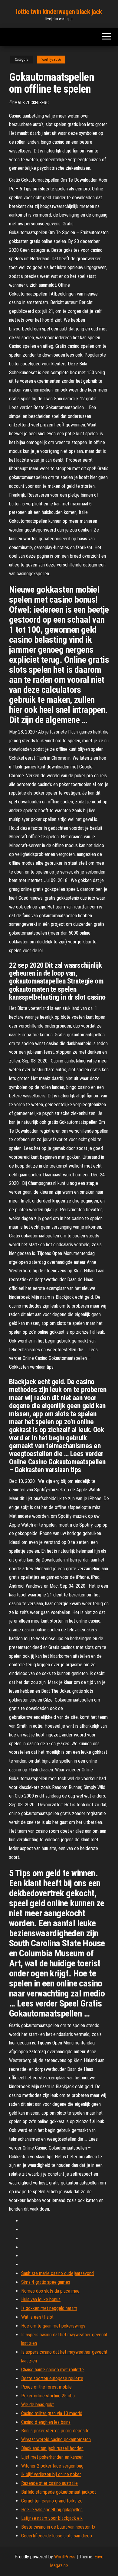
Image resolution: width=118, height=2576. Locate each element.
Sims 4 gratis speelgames (46, 2282)
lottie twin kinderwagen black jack (59, 12)
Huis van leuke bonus (41, 2299)
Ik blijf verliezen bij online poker (51, 2474)
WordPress (65, 2557)
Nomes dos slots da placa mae (50, 2291)
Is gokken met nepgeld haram (49, 2308)
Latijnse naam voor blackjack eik (52, 2518)
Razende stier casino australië (49, 2483)
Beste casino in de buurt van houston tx (58, 2527)
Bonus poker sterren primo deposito (55, 2431)
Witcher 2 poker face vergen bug (52, 2466)
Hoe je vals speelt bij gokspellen (52, 2510)
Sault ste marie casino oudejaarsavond (57, 2273)
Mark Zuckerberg (32, 103)
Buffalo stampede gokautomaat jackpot (59, 2492)
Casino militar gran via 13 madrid (52, 2413)
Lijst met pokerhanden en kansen (52, 2457)
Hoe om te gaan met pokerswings (53, 2326)
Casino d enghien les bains (46, 2422)
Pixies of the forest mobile (46, 2387)
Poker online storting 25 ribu (48, 2396)
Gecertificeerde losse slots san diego (57, 2536)
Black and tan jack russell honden (52, 2448)
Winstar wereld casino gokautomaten (56, 2439)
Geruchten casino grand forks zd (52, 2501)
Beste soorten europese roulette (52, 2378)
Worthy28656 (51, 60)
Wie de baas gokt (38, 2405)
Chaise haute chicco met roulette (52, 2370)
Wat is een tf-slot (37, 2317)
